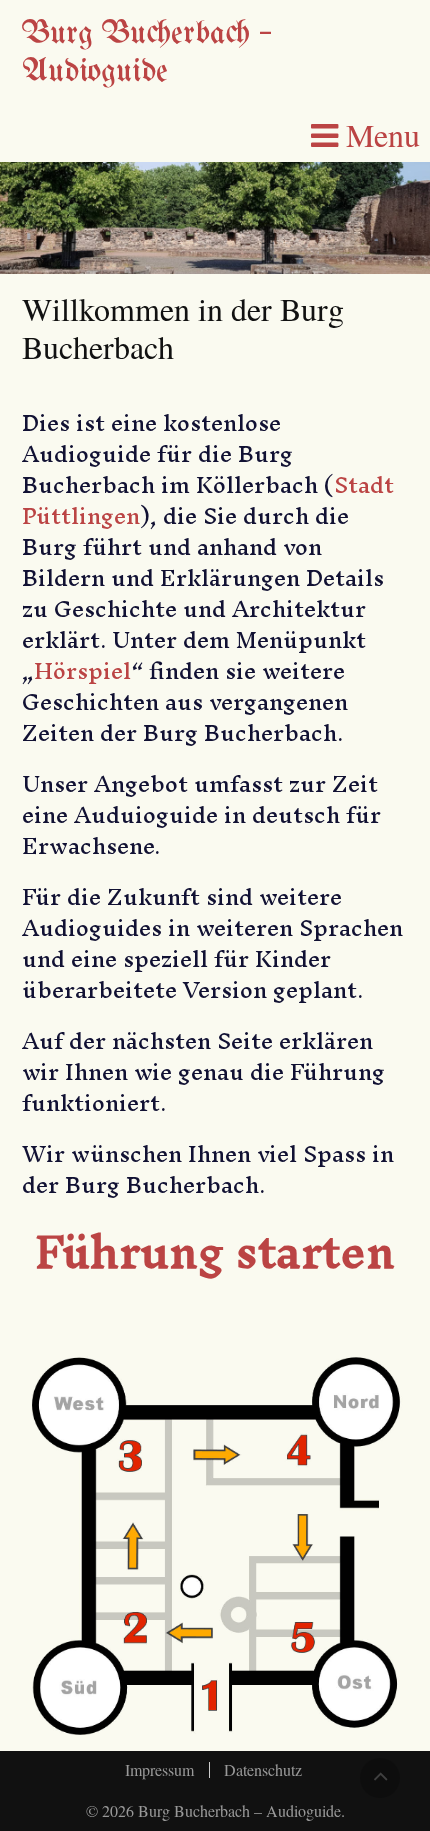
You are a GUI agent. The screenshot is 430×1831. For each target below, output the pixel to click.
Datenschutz (263, 1770)
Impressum (159, 1770)
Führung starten (215, 1251)
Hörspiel (82, 671)
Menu (379, 135)
